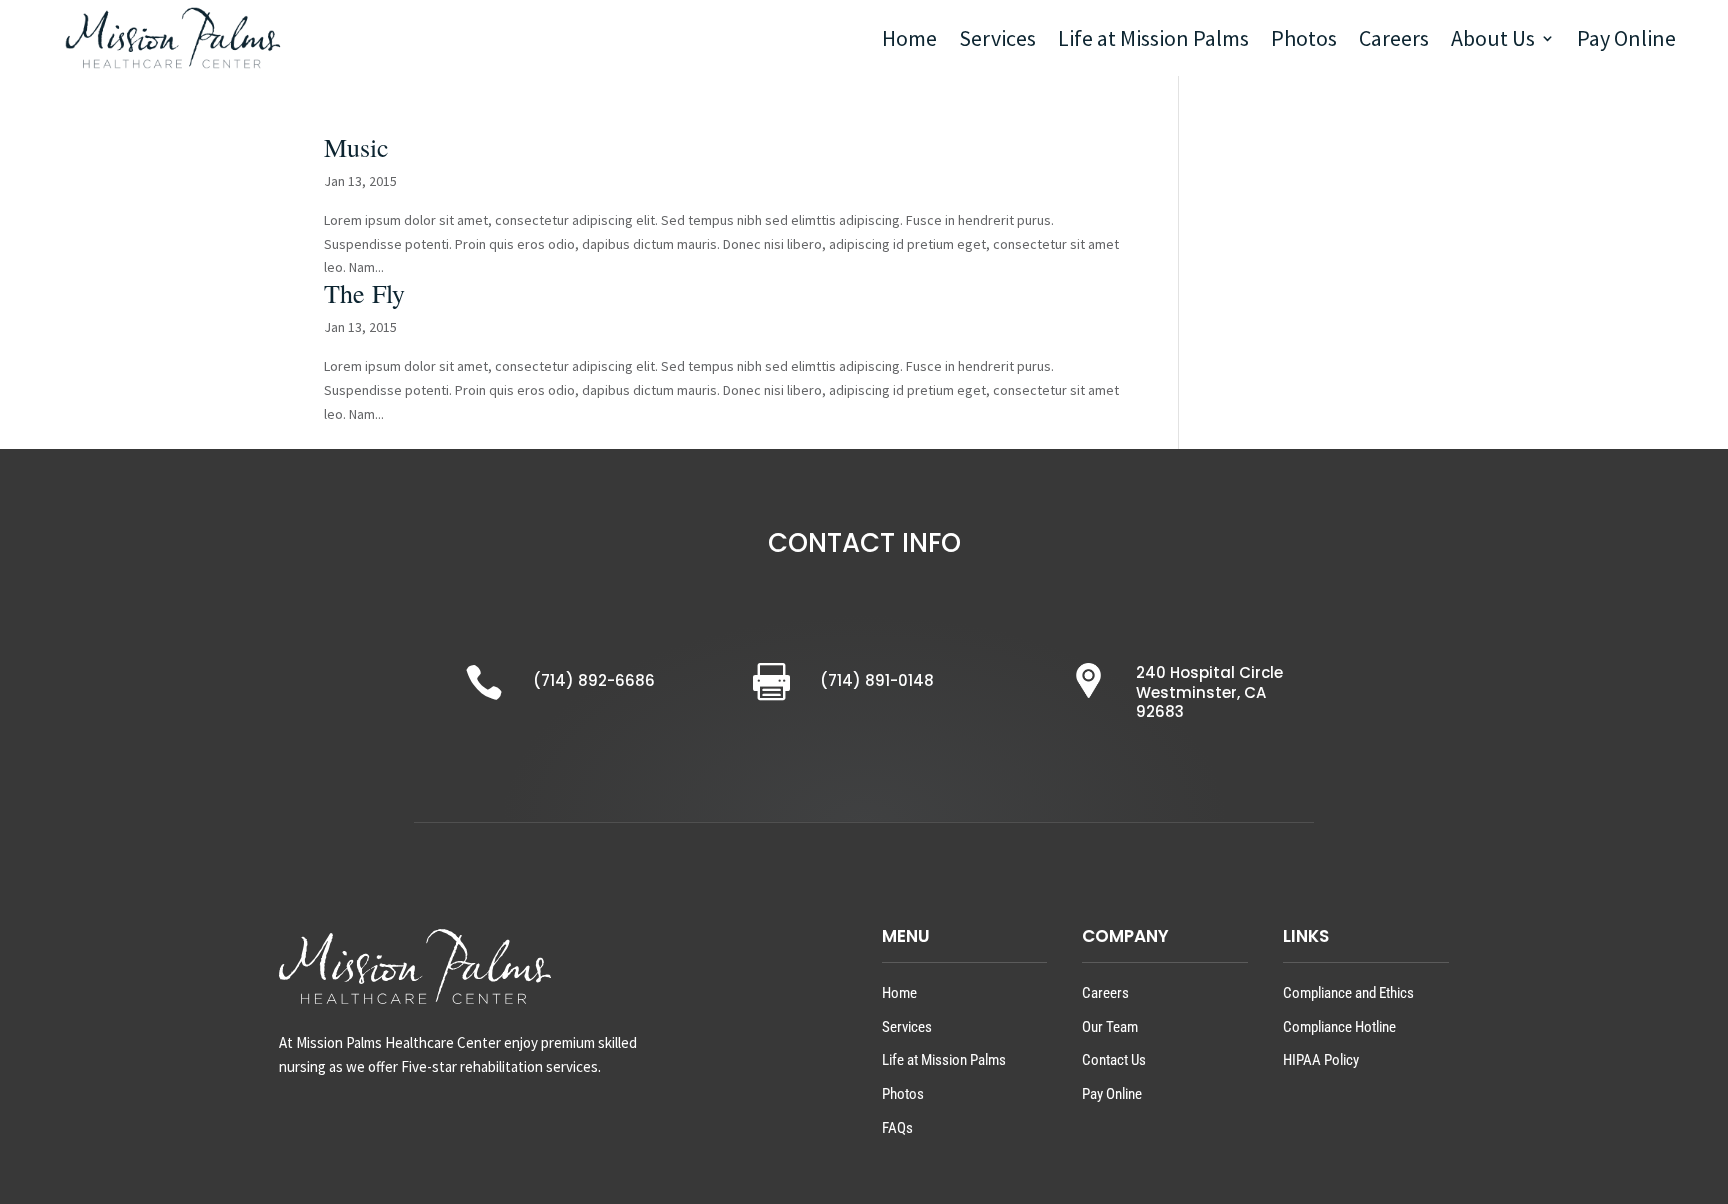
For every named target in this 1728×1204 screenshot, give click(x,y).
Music (356, 147)
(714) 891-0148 (877, 680)
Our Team (1110, 1027)
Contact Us (1114, 1060)
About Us (1493, 38)
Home (909, 38)
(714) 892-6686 (594, 680)
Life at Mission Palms (1153, 38)
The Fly (364, 293)
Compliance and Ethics (1348, 993)
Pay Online (1626, 38)
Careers (1394, 38)
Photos (1304, 38)
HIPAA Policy (1321, 1060)
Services (997, 38)
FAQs (897, 1128)
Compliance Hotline (1339, 1027)
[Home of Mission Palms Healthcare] (172, 37)
